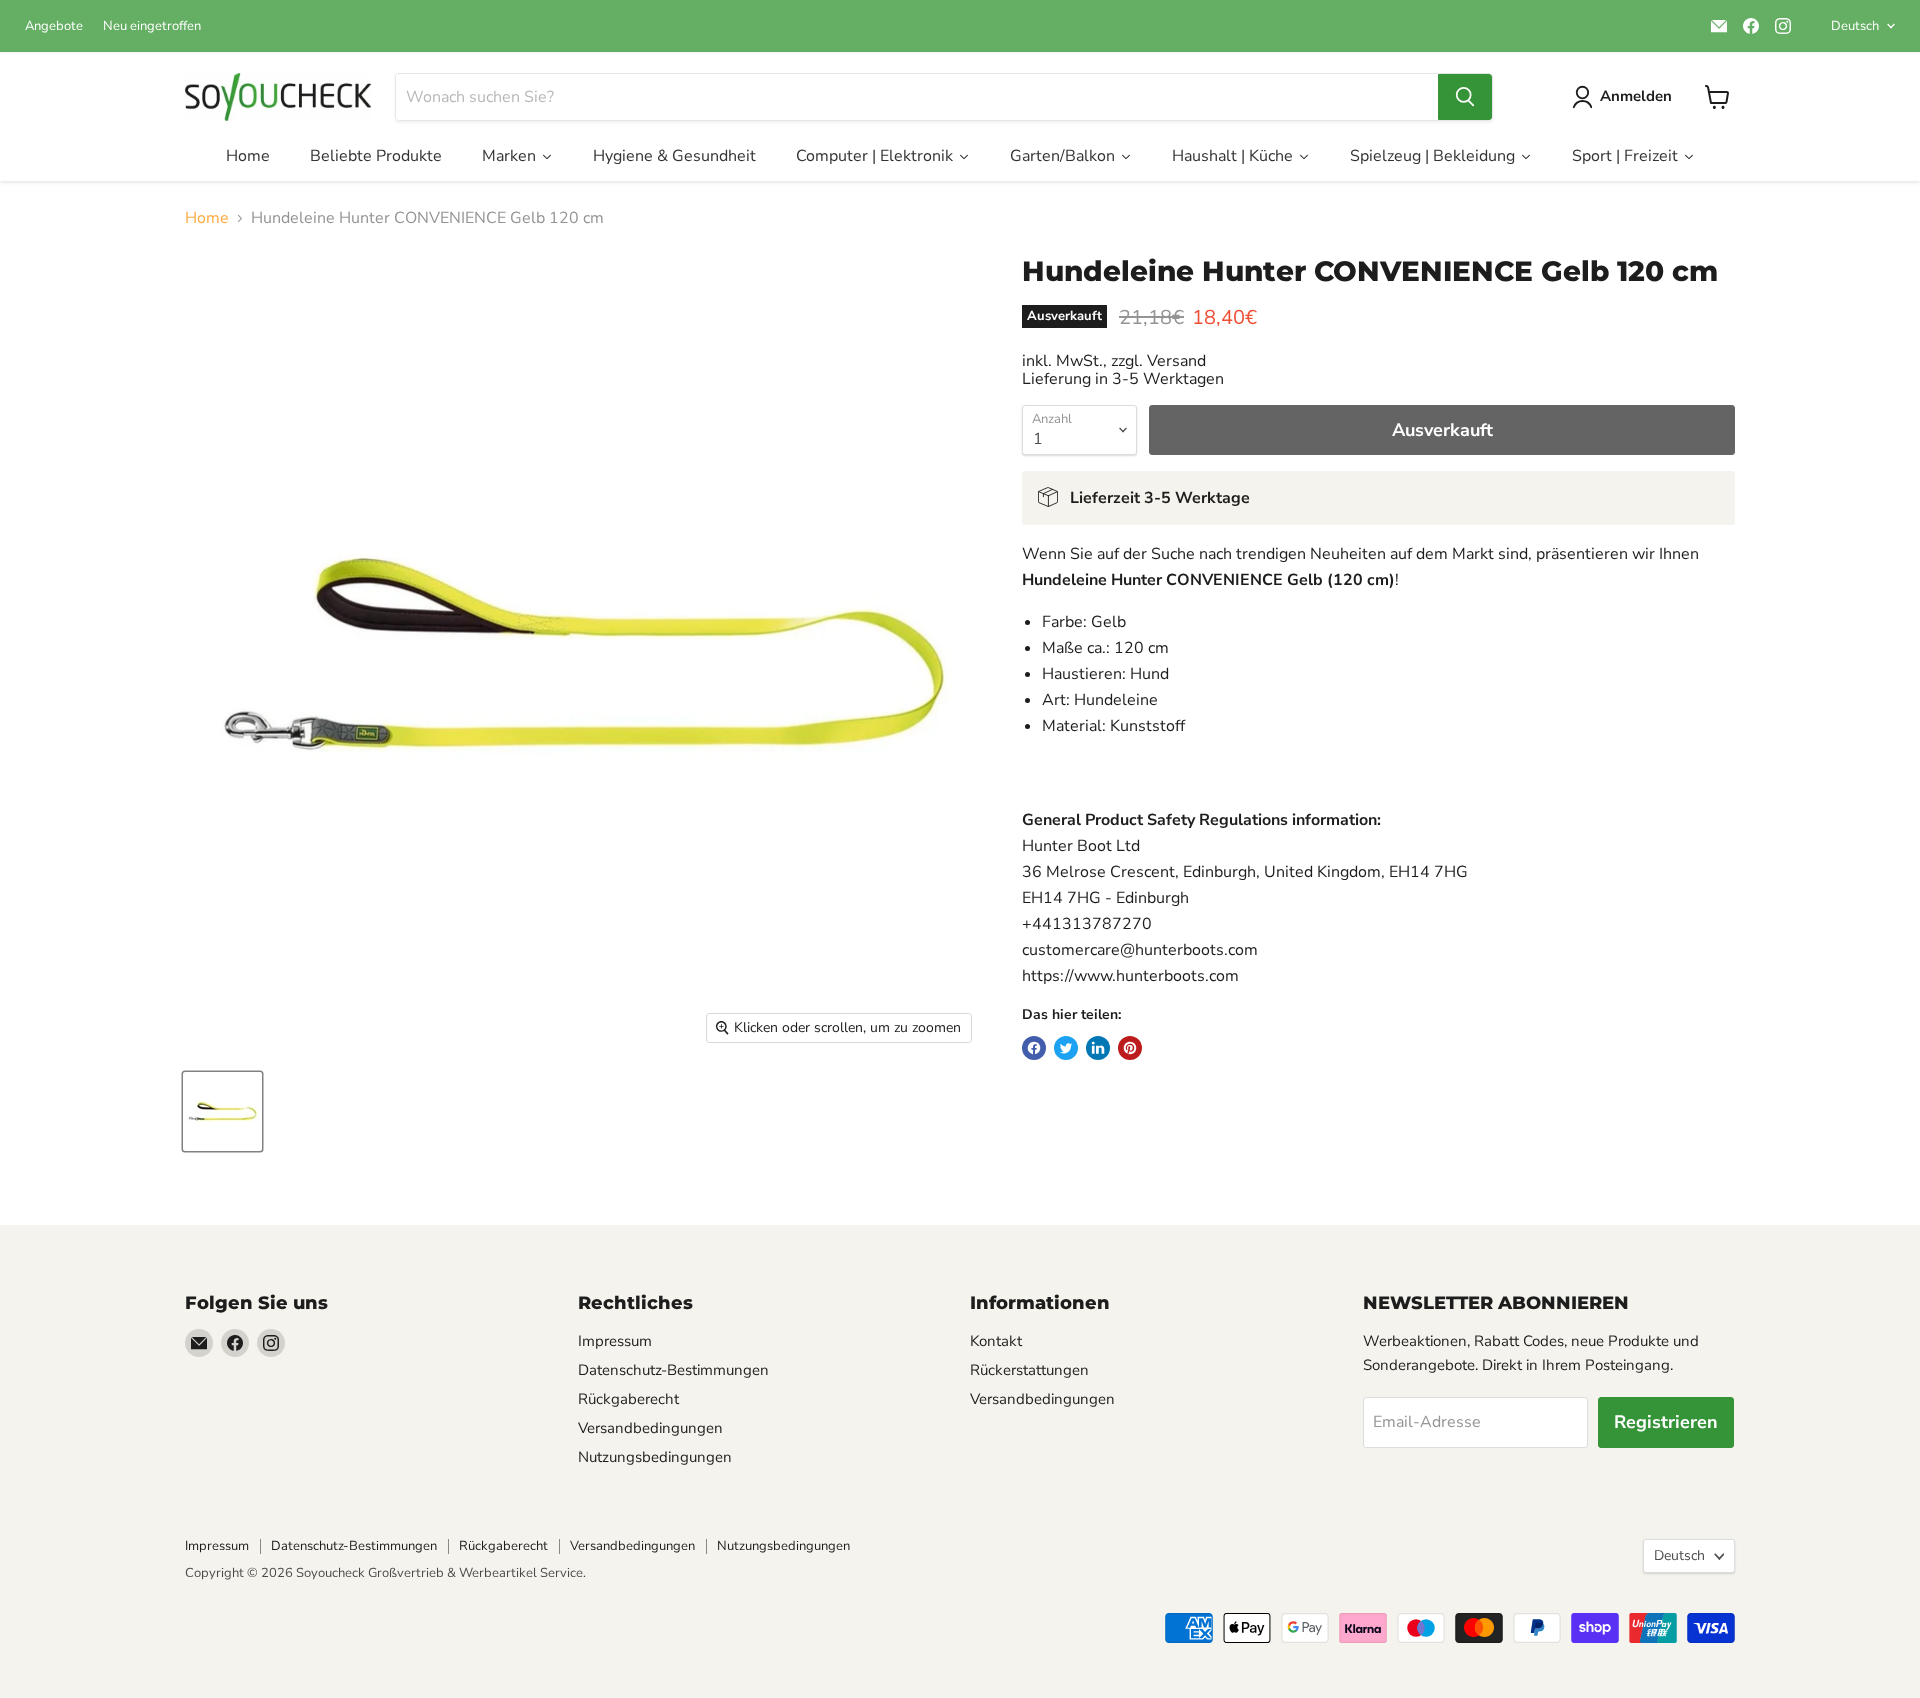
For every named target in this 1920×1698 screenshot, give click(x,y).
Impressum (615, 1341)
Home (207, 218)
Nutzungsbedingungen (655, 1457)
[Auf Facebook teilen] (1034, 1048)
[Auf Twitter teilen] (1066, 1048)
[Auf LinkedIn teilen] (1098, 1048)
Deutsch (1855, 26)
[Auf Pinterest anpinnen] (1130, 1048)
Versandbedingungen (650, 1428)
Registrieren (1666, 1422)
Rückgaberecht (628, 1399)
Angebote (54, 26)
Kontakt (996, 1341)
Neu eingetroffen (152, 26)
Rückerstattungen (1029, 1370)
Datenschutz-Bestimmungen (673, 1370)
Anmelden (1636, 96)
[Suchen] (1465, 97)
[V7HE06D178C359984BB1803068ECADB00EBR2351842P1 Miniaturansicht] (222, 1111)
